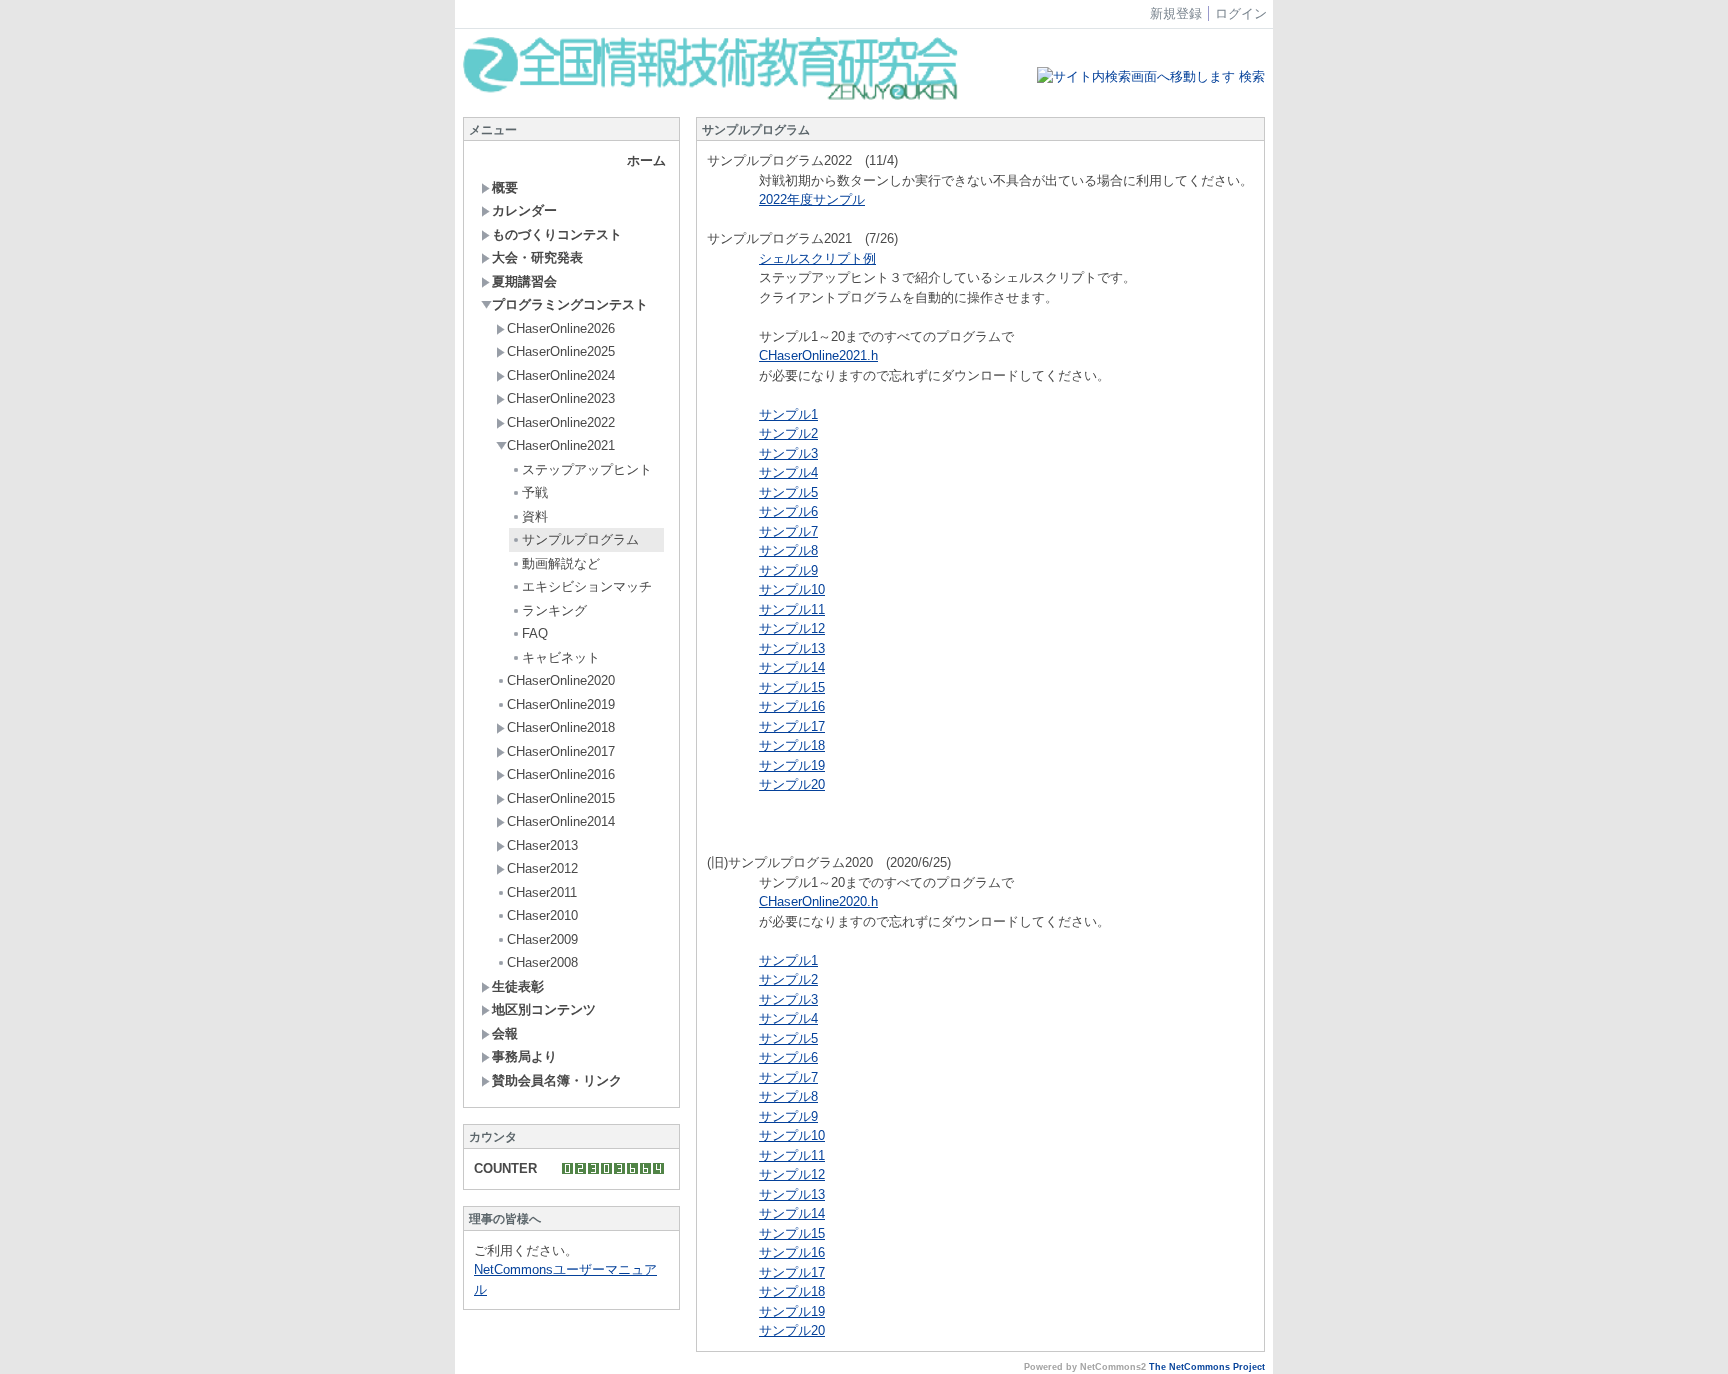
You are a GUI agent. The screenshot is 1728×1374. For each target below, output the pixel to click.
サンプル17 (792, 726)
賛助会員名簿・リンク (557, 1080)
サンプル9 (788, 570)
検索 (1250, 76)
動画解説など (561, 563)
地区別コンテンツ (544, 1009)
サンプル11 (792, 609)
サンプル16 (792, 706)
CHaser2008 (542, 962)
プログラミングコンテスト (570, 304)
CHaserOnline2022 (561, 422)
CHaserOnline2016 (561, 774)
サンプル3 (788, 453)
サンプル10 (792, 589)
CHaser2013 (542, 845)
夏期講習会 (524, 281)
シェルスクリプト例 (817, 258)
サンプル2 (788, 433)
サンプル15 (792, 687)
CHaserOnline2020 (561, 680)
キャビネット (561, 657)
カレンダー (524, 210)
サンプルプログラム (580, 539)
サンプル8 (788, 550)
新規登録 (1176, 13)
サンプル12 (792, 628)
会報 (505, 1033)
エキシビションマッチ (587, 586)
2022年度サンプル (812, 199)
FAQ (535, 633)
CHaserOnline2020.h (818, 901)
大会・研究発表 (537, 257)
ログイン (1241, 13)
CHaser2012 (542, 868)
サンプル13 (792, 648)
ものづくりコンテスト (557, 234)
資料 (535, 516)
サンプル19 (792, 765)
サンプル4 (788, 472)
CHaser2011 (542, 892)
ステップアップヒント (587, 469)
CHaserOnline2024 (561, 375)
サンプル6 (788, 511)
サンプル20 (792, 784)
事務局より (524, 1056)
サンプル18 (792, 745)
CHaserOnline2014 (561, 821)
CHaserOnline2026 (561, 328)
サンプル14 (792, 667)
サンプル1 (788, 414)
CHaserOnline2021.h (818, 355)
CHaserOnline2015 (561, 798)
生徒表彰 (518, 986)
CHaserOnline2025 (561, 351)
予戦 (535, 492)
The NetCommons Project (1207, 1367)
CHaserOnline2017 (561, 751)
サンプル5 (788, 492)
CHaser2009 (542, 939)
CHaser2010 (542, 915)
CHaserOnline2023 (561, 398)
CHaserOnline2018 (561, 727)
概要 (505, 187)
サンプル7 (788, 531)
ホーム (646, 160)
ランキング (554, 610)
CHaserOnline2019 (561, 704)
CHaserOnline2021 (561, 445)
